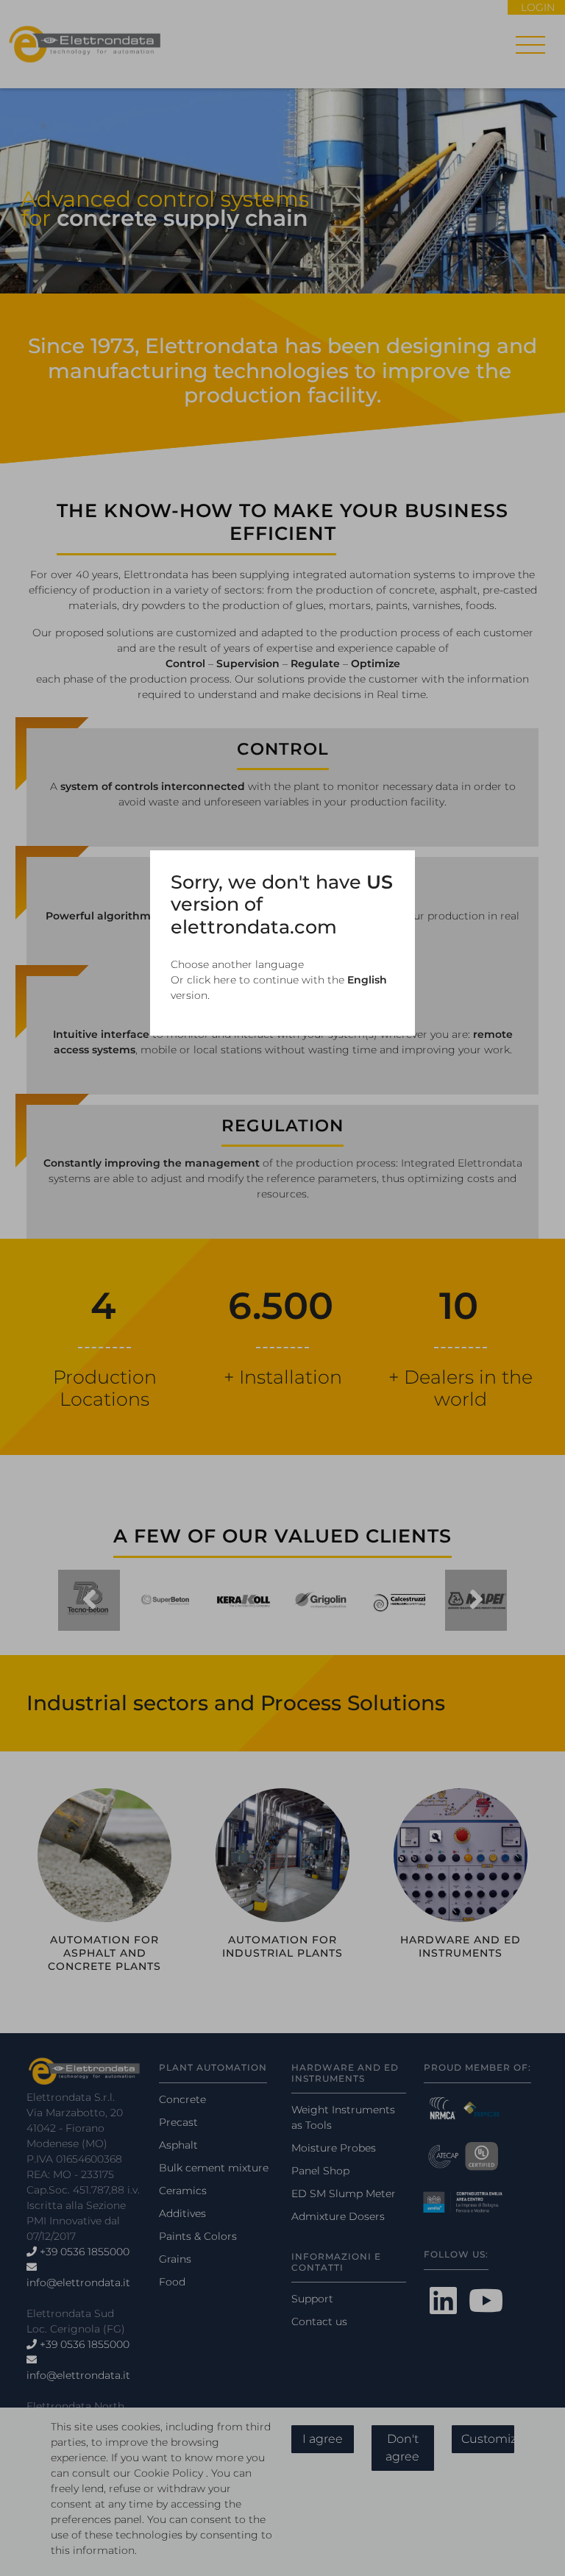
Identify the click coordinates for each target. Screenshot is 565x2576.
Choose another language (237, 964)
